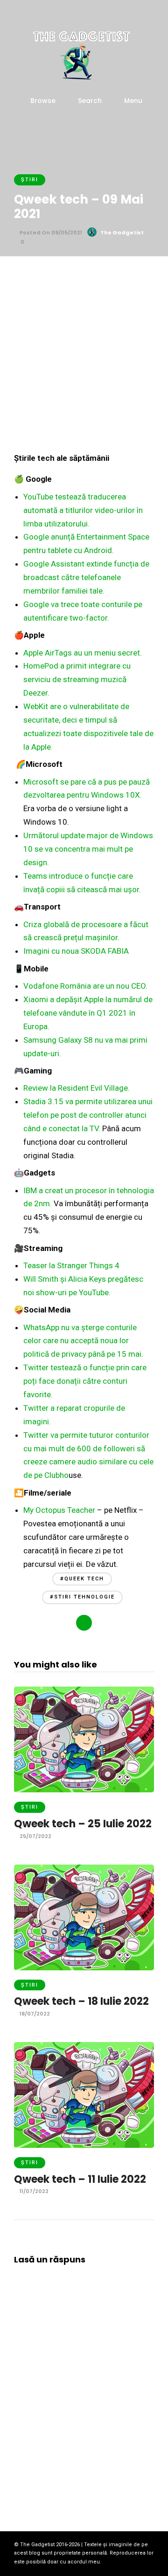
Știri (30, 180)
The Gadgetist (122, 232)
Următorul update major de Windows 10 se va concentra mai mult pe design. (88, 849)
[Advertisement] (84, 359)
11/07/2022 (33, 2191)
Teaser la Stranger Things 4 (71, 1265)
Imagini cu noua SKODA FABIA (76, 951)
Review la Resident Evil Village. (77, 1088)
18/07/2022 (34, 2014)
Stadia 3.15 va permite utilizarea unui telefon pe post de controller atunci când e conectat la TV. (88, 1115)
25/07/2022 (35, 1836)
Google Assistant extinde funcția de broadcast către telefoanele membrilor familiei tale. (86, 577)
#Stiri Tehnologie (82, 1597)
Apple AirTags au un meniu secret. (83, 653)
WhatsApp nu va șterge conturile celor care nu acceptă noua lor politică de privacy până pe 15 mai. (83, 1341)
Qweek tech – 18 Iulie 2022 (81, 2001)
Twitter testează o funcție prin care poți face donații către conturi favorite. (85, 1381)
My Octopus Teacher (59, 1510)
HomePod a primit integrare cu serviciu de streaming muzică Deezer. (77, 679)
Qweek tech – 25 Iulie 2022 (83, 1824)
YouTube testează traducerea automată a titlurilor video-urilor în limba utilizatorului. (83, 510)
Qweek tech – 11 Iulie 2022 (80, 2179)
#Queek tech (82, 1579)
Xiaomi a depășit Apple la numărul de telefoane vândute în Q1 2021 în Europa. (88, 1013)
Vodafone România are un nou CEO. (85, 986)
